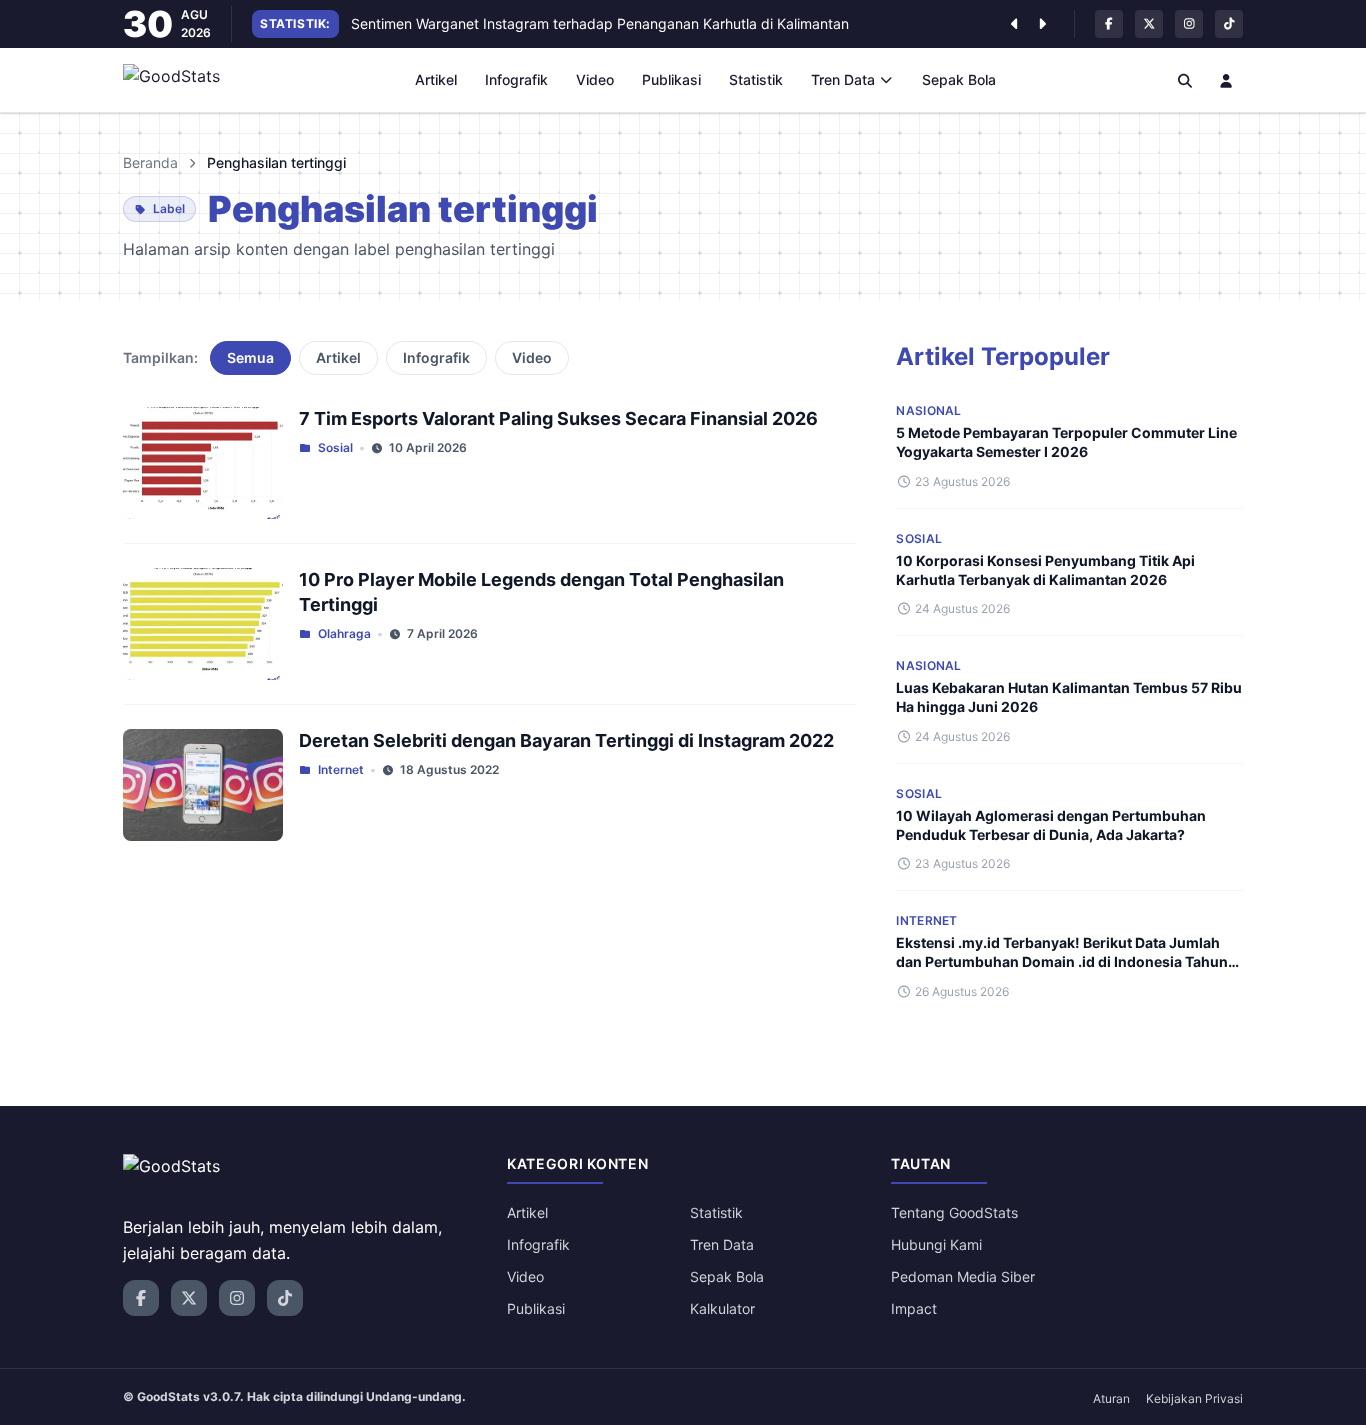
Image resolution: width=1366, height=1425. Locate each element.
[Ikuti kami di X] (1149, 24)
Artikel (436, 79)
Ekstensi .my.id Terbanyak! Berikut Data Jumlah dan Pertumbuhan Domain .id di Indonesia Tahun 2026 (1062, 962)
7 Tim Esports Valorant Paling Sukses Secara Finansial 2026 (558, 418)
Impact (914, 1308)
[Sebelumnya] (1014, 24)
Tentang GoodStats (954, 1212)
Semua (250, 357)
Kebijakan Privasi (1194, 1398)
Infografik (516, 79)
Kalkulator (722, 1308)
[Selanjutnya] (1042, 24)
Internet (341, 769)
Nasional (928, 410)
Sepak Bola (959, 79)
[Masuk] (1227, 80)
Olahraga (344, 633)
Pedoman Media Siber (963, 1276)
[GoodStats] (182, 80)
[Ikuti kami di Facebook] (1109, 24)
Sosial (335, 447)
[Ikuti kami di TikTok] (1229, 24)
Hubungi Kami (936, 1244)
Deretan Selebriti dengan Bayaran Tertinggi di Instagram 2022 (566, 740)
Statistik (756, 79)
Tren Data (843, 79)
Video (595, 79)
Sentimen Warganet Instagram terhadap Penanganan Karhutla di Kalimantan (600, 23)
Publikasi (671, 79)
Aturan (1111, 1398)
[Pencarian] (1185, 80)
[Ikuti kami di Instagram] (1189, 24)
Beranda (150, 162)
